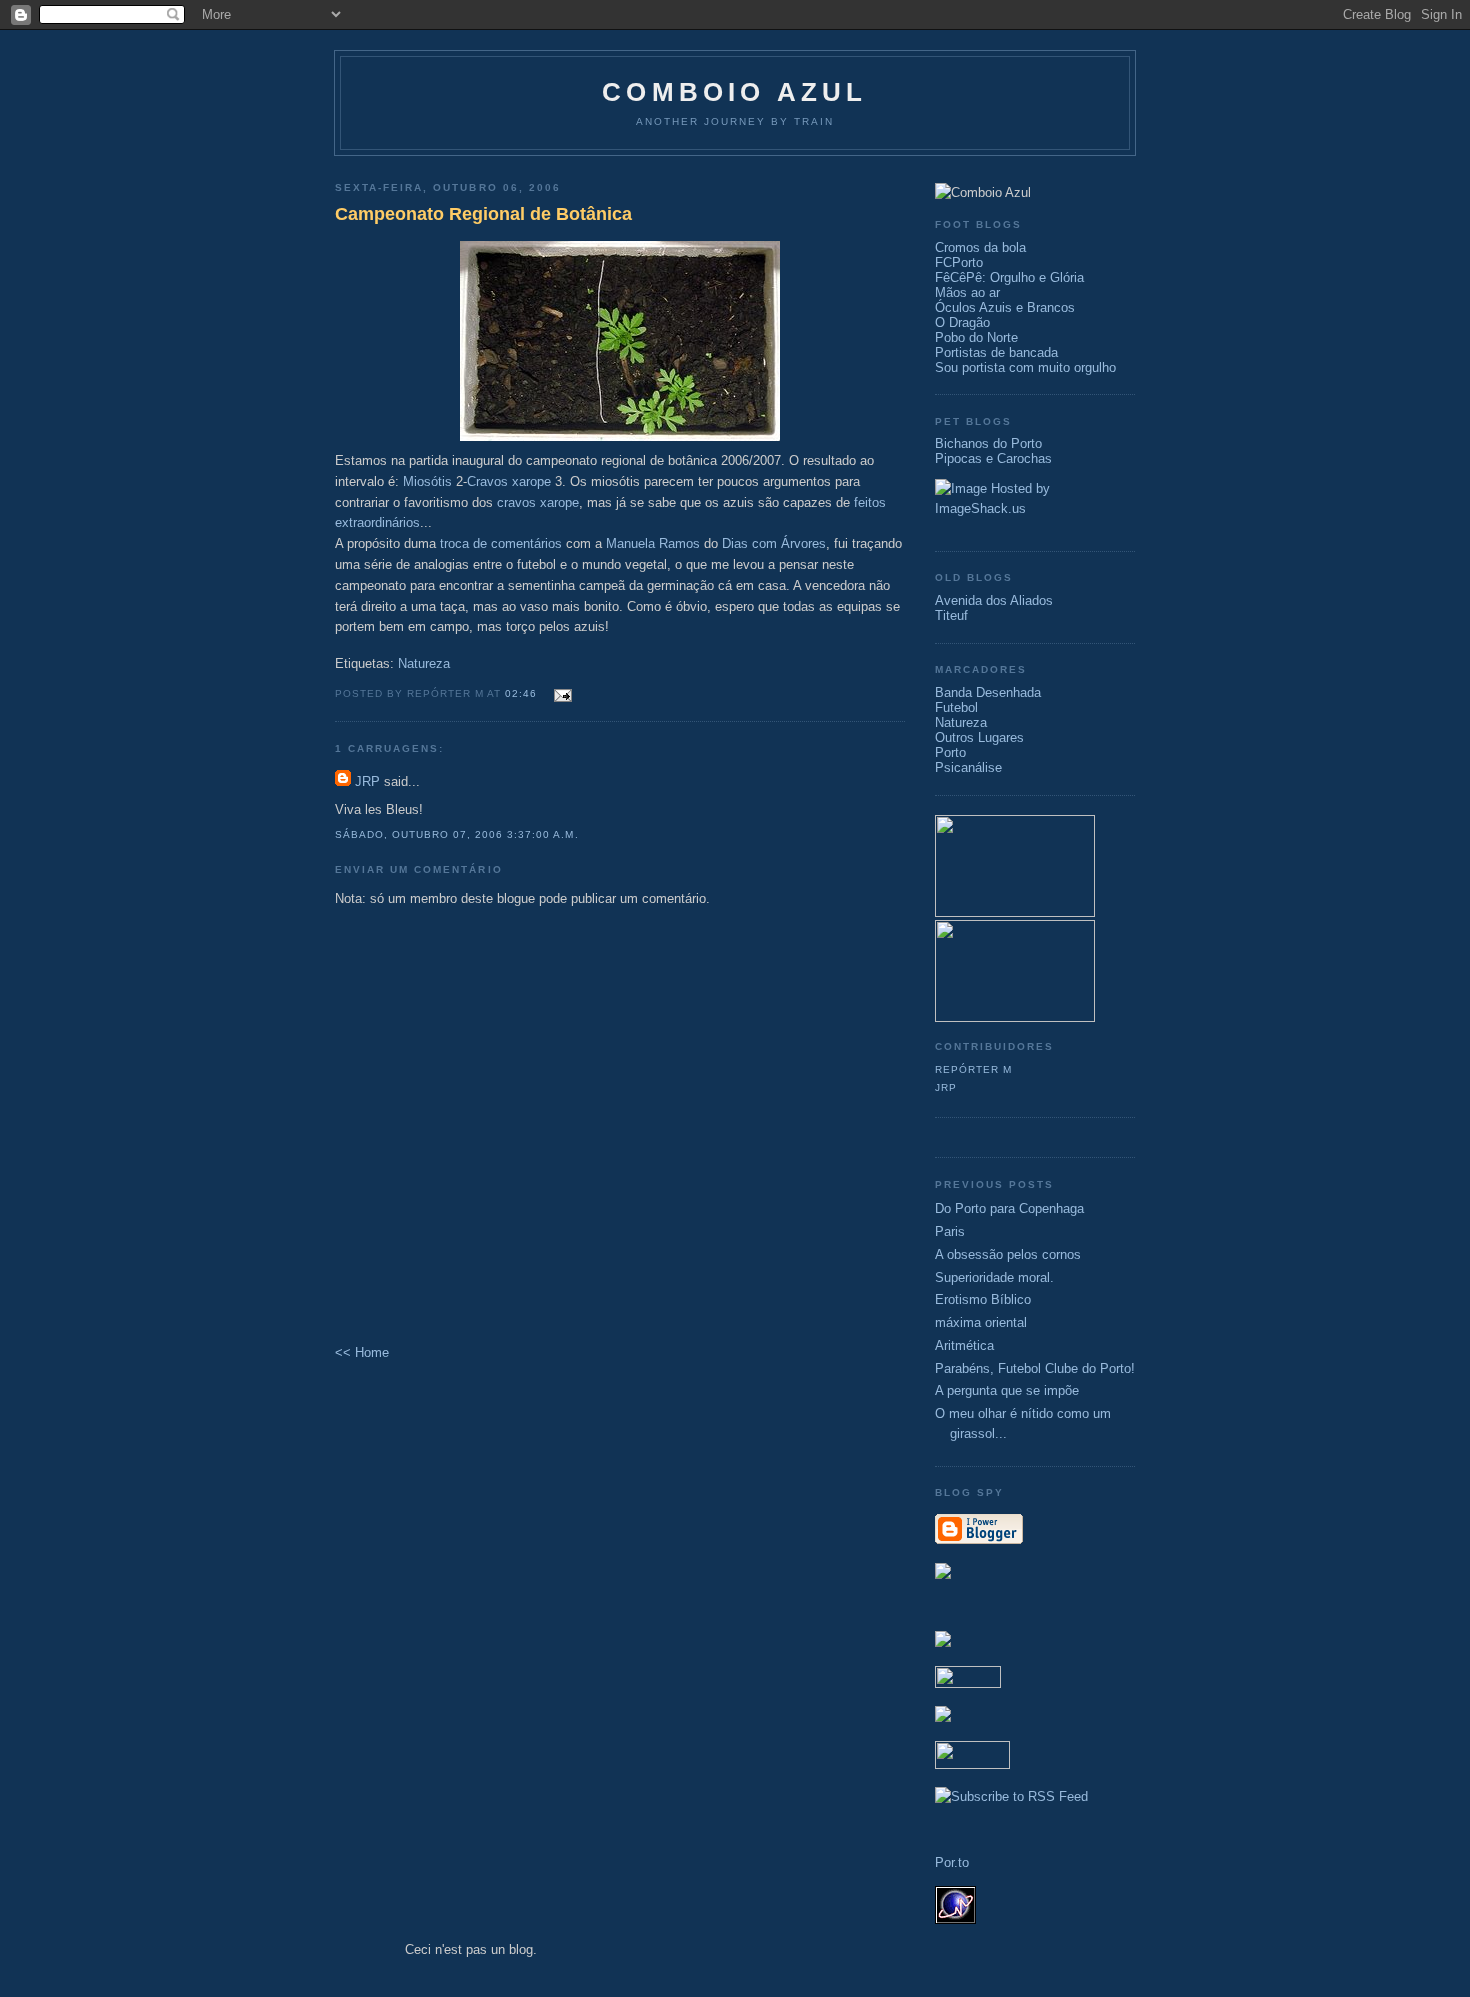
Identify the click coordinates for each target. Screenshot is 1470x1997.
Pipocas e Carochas (993, 458)
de (480, 543)
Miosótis (427, 481)
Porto (950, 752)
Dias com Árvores (774, 543)
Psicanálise (968, 767)
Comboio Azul (734, 92)
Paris (950, 1231)
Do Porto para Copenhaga (1009, 1208)
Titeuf (951, 615)
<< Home (362, 1352)
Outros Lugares (979, 737)
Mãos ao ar (967, 292)
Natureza (424, 663)
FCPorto (959, 262)
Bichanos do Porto (988, 443)
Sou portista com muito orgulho (1025, 367)
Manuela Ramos (653, 543)
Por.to (952, 1862)
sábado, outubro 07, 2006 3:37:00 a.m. (457, 834)
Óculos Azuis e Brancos (1005, 307)
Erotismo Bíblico (983, 1299)
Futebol (956, 707)
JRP (367, 781)
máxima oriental (981, 1322)
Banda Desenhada (988, 692)
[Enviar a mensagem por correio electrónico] (560, 692)
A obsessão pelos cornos (1008, 1254)
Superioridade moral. (994, 1277)
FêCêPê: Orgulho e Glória (1009, 277)
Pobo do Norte (976, 337)
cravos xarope (538, 502)
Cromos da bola (980, 247)
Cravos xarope (509, 481)
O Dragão (962, 322)
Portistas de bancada (996, 352)
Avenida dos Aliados (994, 600)
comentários (526, 543)
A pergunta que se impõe (1007, 1390)
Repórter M (973, 1069)
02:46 (521, 693)
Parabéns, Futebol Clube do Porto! (1035, 1368)
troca (454, 543)
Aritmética (964, 1345)
